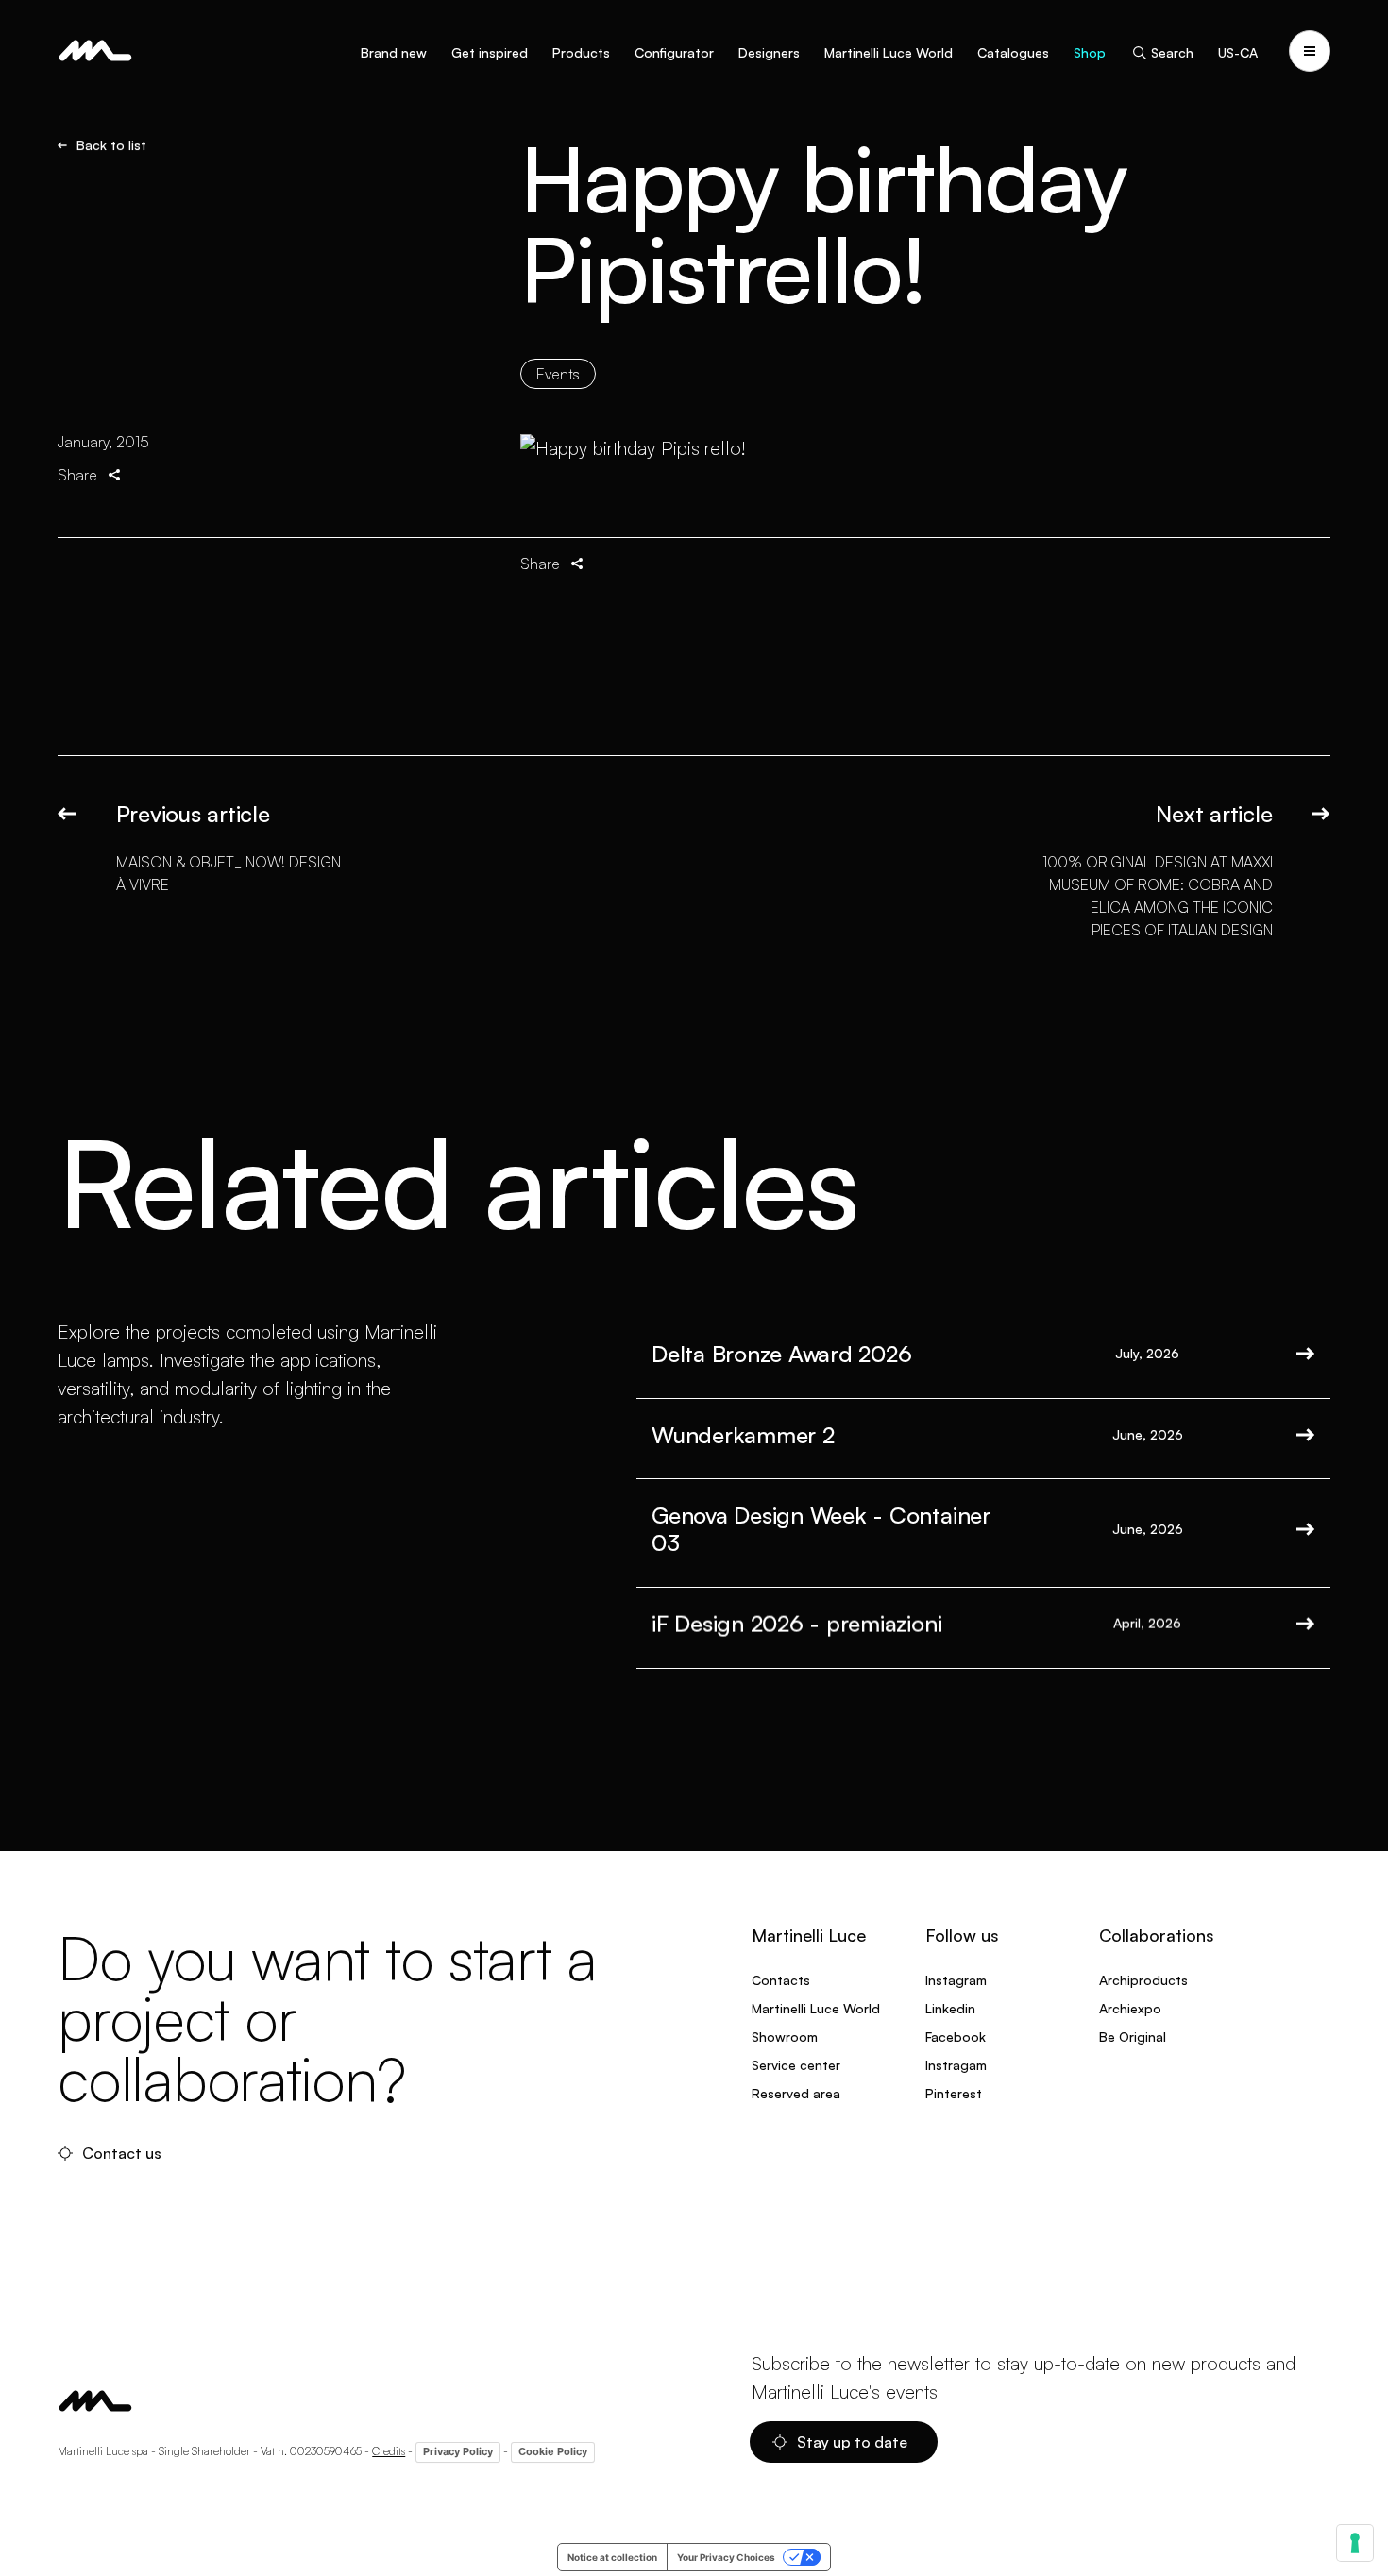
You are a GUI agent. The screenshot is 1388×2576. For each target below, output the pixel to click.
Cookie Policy (553, 2451)
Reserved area (796, 2093)
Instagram (956, 1980)
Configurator (674, 52)
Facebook (956, 2037)
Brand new (394, 52)
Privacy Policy (458, 2451)
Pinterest (954, 2093)
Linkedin (950, 2008)
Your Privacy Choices (726, 2557)
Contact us (122, 2153)
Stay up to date (852, 2442)
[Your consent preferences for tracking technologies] (1355, 2543)
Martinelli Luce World (889, 52)
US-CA (1238, 52)
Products (581, 52)
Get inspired (490, 52)
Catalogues (1013, 52)
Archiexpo (1130, 2008)
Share (77, 475)
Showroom (785, 2037)
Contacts (781, 1980)
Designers (769, 52)
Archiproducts (1143, 1980)
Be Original (1133, 2037)
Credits (389, 2451)
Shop (1090, 52)
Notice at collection (612, 2557)
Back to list (111, 145)
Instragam (956, 2065)
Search (1172, 52)
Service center (796, 2065)
